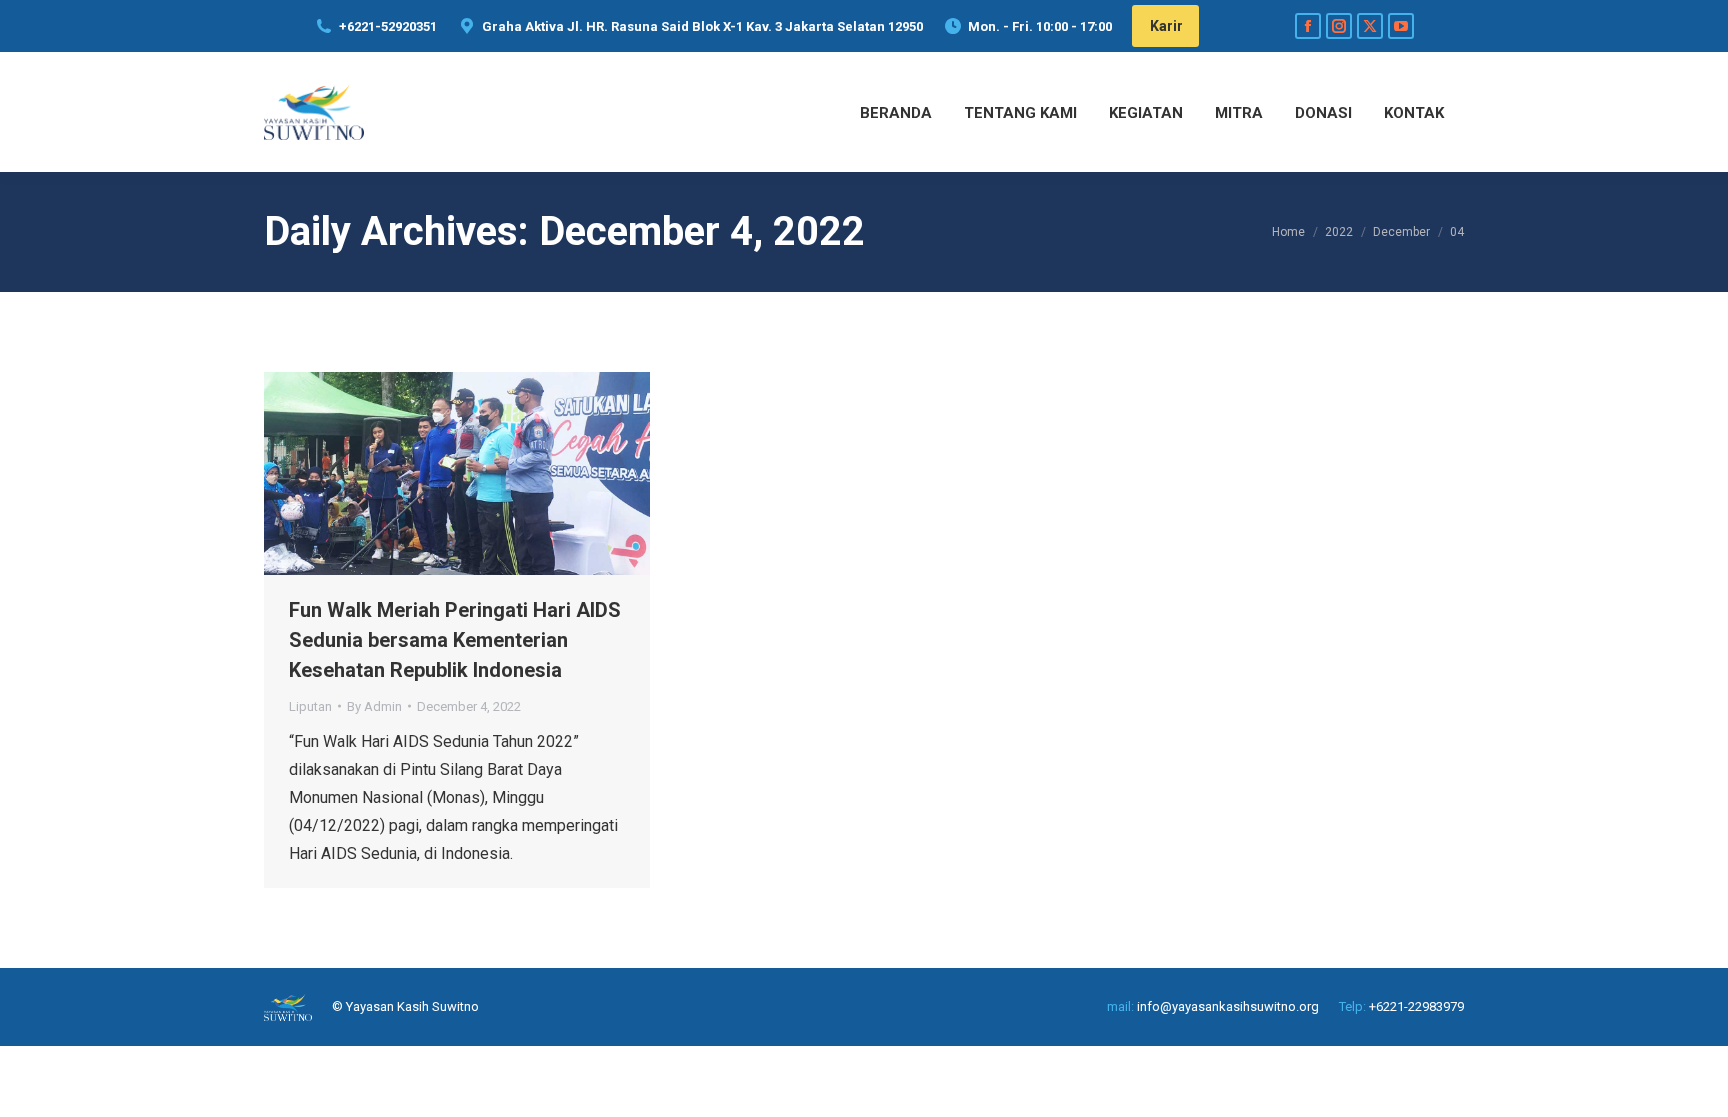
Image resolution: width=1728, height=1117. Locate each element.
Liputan (310, 706)
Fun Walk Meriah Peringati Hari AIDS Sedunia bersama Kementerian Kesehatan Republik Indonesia (455, 640)
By (374, 706)
